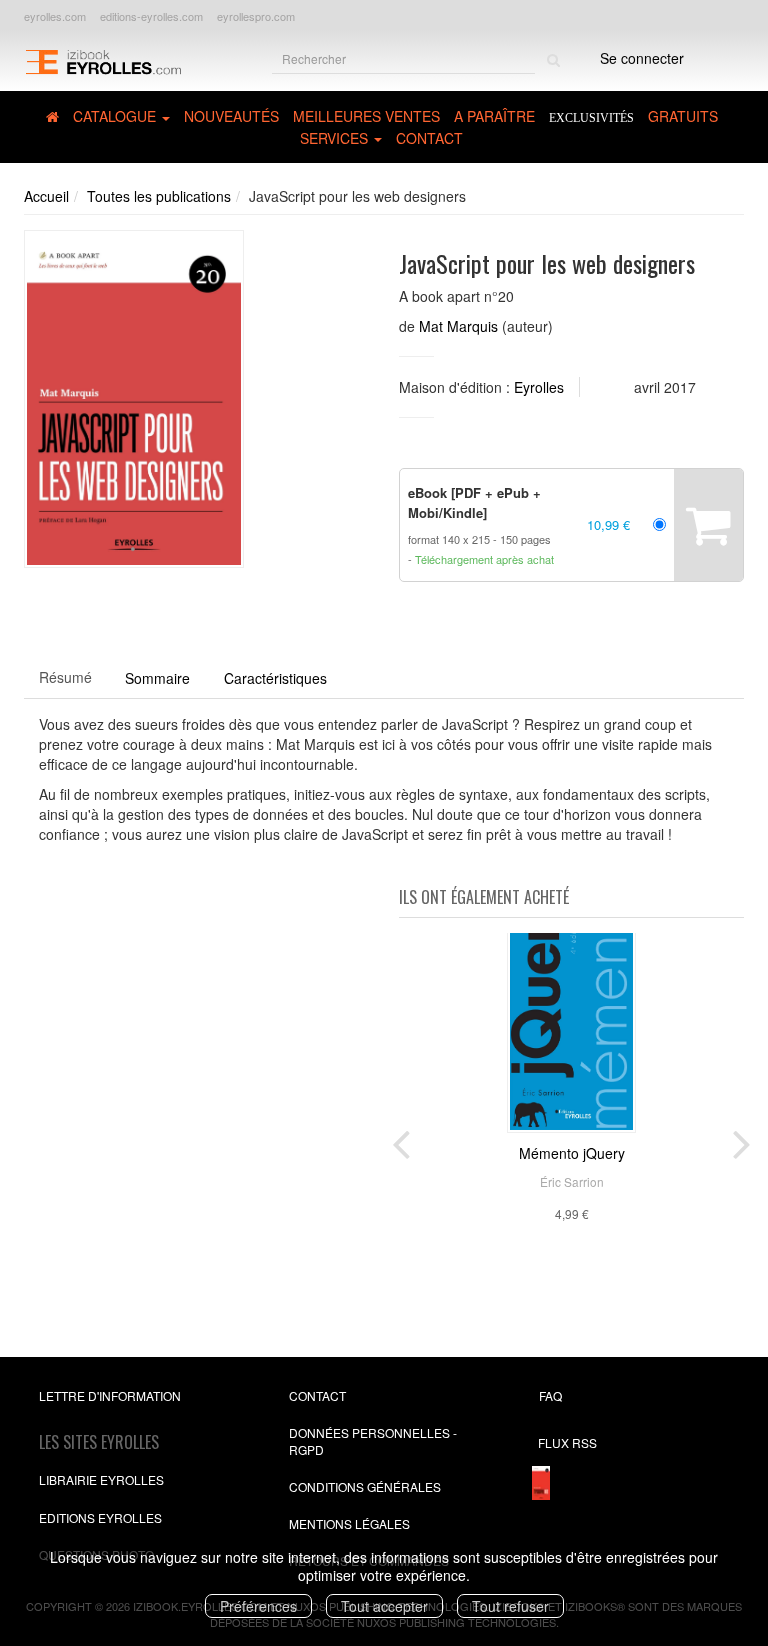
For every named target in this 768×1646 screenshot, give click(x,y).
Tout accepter (384, 1606)
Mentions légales (349, 1523)
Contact (429, 138)
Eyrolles (539, 387)
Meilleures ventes (366, 116)
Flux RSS (567, 1442)
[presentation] (401, 1140)
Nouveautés (231, 116)
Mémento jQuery (572, 1153)
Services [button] (336, 138)
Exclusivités (591, 118)
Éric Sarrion (572, 1181)
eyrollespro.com (256, 16)
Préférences (258, 1606)
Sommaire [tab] (157, 678)
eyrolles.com (55, 16)
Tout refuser (510, 1606)
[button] (134, 399)
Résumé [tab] (65, 677)
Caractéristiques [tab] (275, 678)
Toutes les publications (159, 196)
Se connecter (642, 58)
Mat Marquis (458, 326)
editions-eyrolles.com (151, 16)
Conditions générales (365, 1486)
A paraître (494, 116)
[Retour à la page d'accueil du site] (103, 60)
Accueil (46, 196)
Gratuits (683, 116)
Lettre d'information (110, 1395)
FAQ (550, 1395)
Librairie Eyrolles (101, 1479)
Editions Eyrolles (100, 1517)
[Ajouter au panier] (708, 525)
